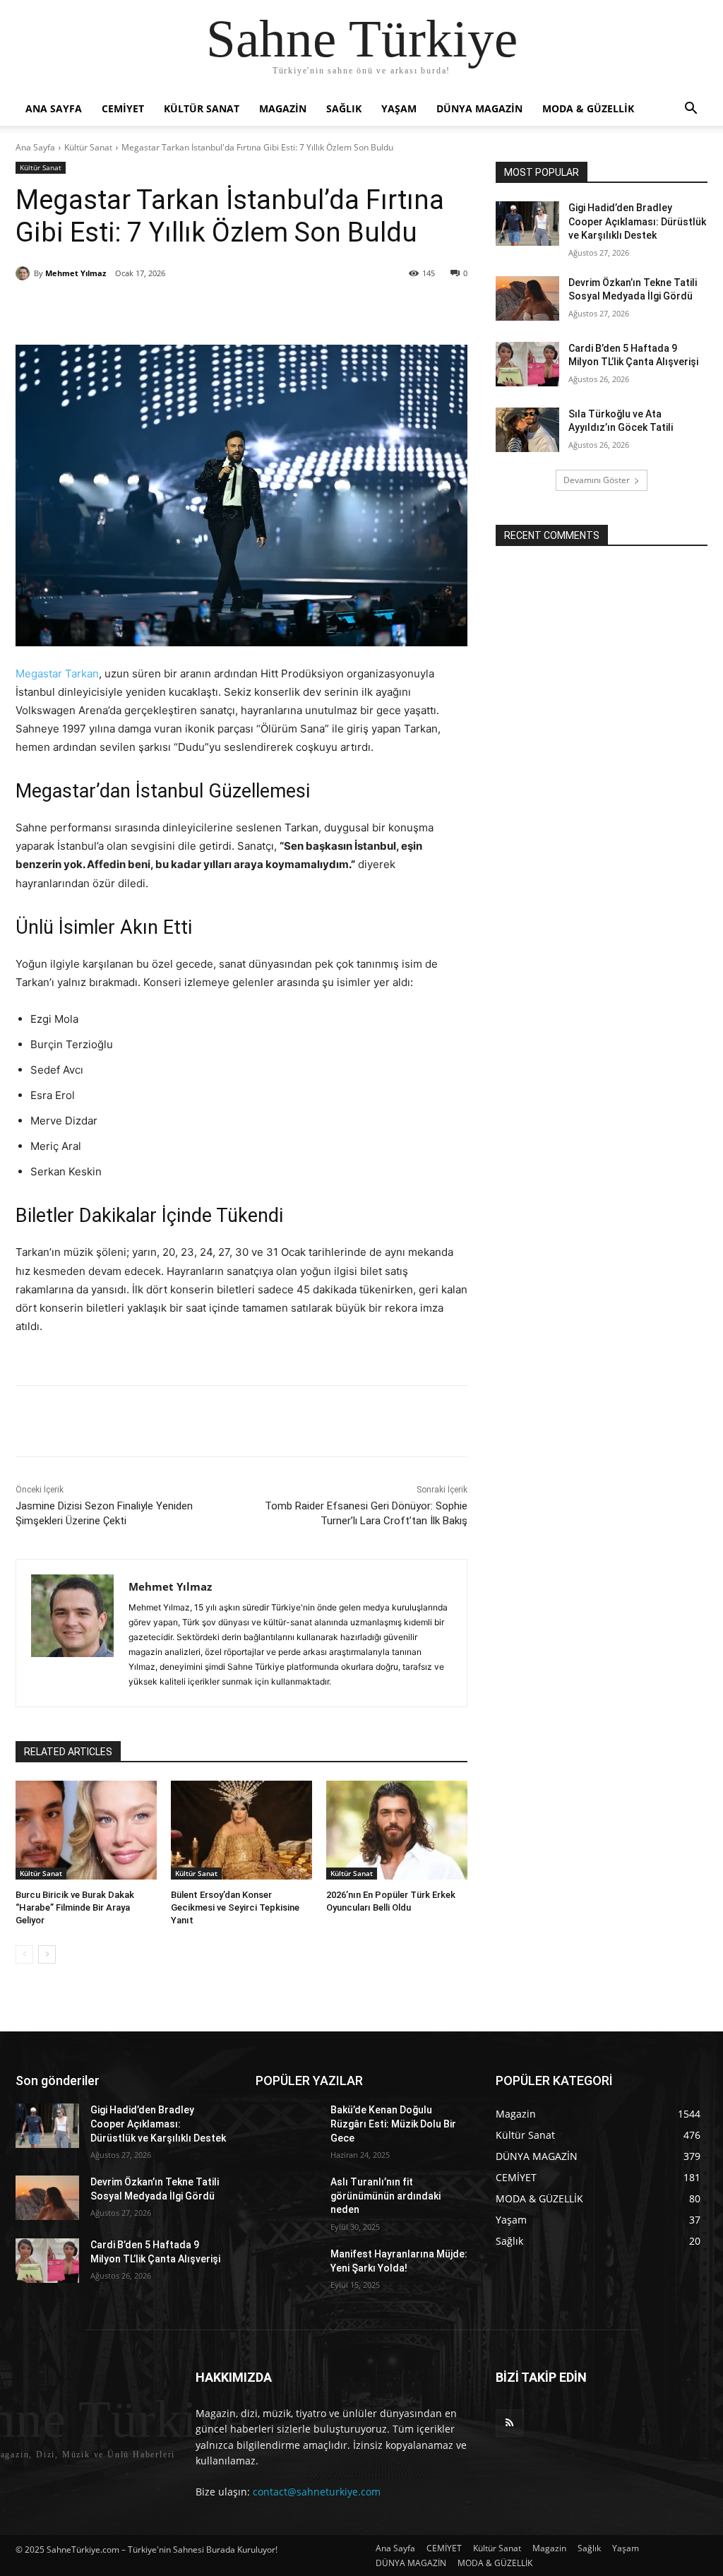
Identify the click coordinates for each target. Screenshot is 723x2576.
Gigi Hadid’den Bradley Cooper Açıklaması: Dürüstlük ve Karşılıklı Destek (637, 221)
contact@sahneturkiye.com (317, 2492)
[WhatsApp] (213, 309)
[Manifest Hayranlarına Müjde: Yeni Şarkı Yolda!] (287, 2270)
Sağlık (344, 108)
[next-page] (47, 1954)
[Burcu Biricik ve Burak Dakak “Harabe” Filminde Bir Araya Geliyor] (86, 1830)
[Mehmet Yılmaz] (25, 273)
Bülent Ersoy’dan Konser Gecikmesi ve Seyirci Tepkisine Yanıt (235, 1907)
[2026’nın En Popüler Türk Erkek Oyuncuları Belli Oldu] (397, 1830)
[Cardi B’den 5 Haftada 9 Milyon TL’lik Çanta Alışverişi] (527, 364)
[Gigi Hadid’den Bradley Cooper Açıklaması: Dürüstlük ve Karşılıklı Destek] (527, 224)
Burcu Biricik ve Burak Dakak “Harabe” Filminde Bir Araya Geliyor (75, 1907)
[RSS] (509, 2423)
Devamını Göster (597, 480)
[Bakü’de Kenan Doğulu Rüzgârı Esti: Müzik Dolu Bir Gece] (287, 2126)
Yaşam (399, 108)
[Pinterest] (180, 309)
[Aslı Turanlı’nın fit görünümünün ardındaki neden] (287, 2198)
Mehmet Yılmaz (76, 273)
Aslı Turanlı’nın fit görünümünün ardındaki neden (386, 2196)
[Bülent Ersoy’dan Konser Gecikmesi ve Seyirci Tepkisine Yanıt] (241, 1830)
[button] (691, 110)
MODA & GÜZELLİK (588, 108)
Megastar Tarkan (57, 673)
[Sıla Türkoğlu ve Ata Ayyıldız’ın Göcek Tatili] (527, 430)
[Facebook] (115, 309)
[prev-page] (24, 1954)
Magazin (283, 108)
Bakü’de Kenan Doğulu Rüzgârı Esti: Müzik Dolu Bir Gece (393, 2124)
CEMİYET (123, 108)
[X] (148, 309)
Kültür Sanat (202, 108)
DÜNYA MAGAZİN (479, 108)
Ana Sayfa (54, 108)
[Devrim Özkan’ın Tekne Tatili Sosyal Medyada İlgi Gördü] (527, 298)
